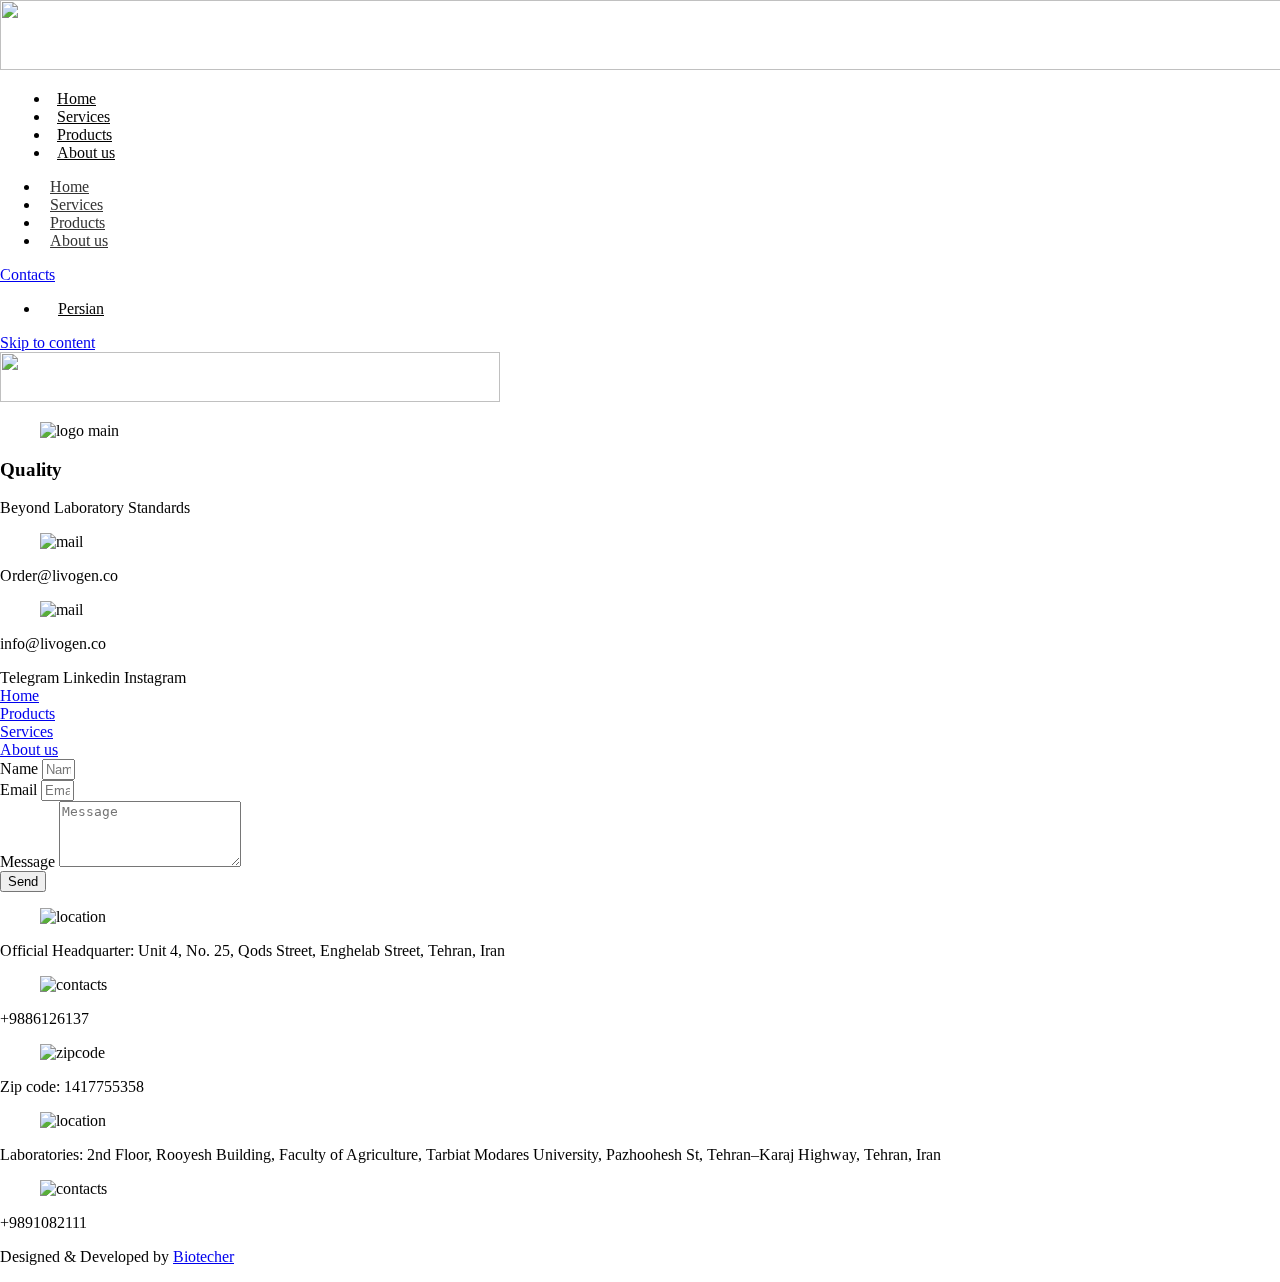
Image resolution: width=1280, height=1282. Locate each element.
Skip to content (47, 342)
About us (86, 152)
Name (21, 768)
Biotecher (203, 1256)
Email (20, 789)
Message (29, 861)
